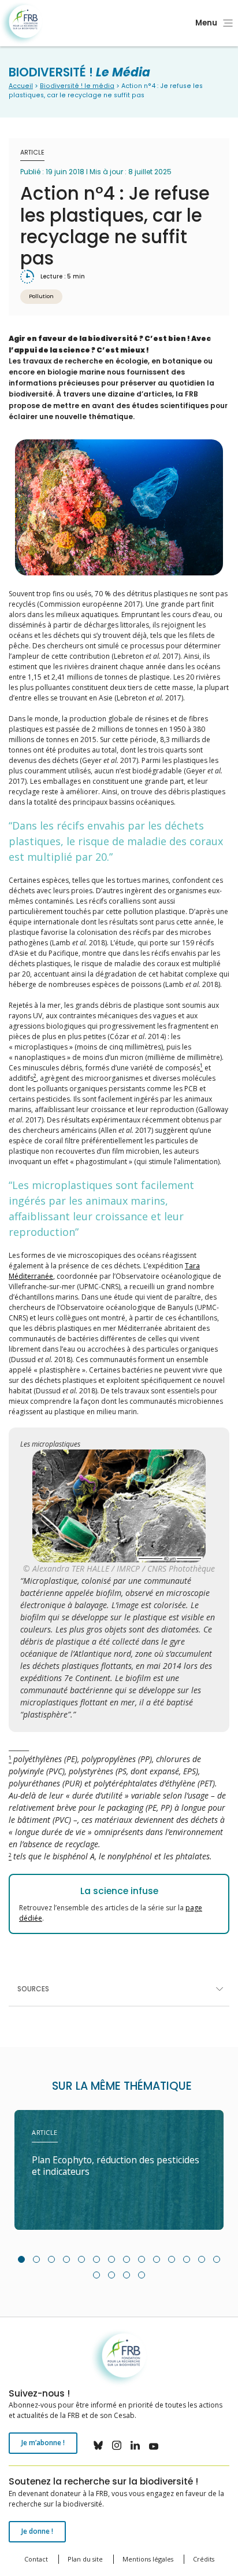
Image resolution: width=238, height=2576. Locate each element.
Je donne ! (37, 2531)
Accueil (21, 86)
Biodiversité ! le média (77, 86)
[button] (21, 2259)
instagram (117, 2445)
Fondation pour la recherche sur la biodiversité (22, 23)
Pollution (41, 296)
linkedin (135, 2445)
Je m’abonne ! (43, 2443)
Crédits (204, 2559)
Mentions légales (148, 2559)
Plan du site (85, 2559)
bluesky (98, 2445)
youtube (154, 2445)
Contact (36, 2559)
